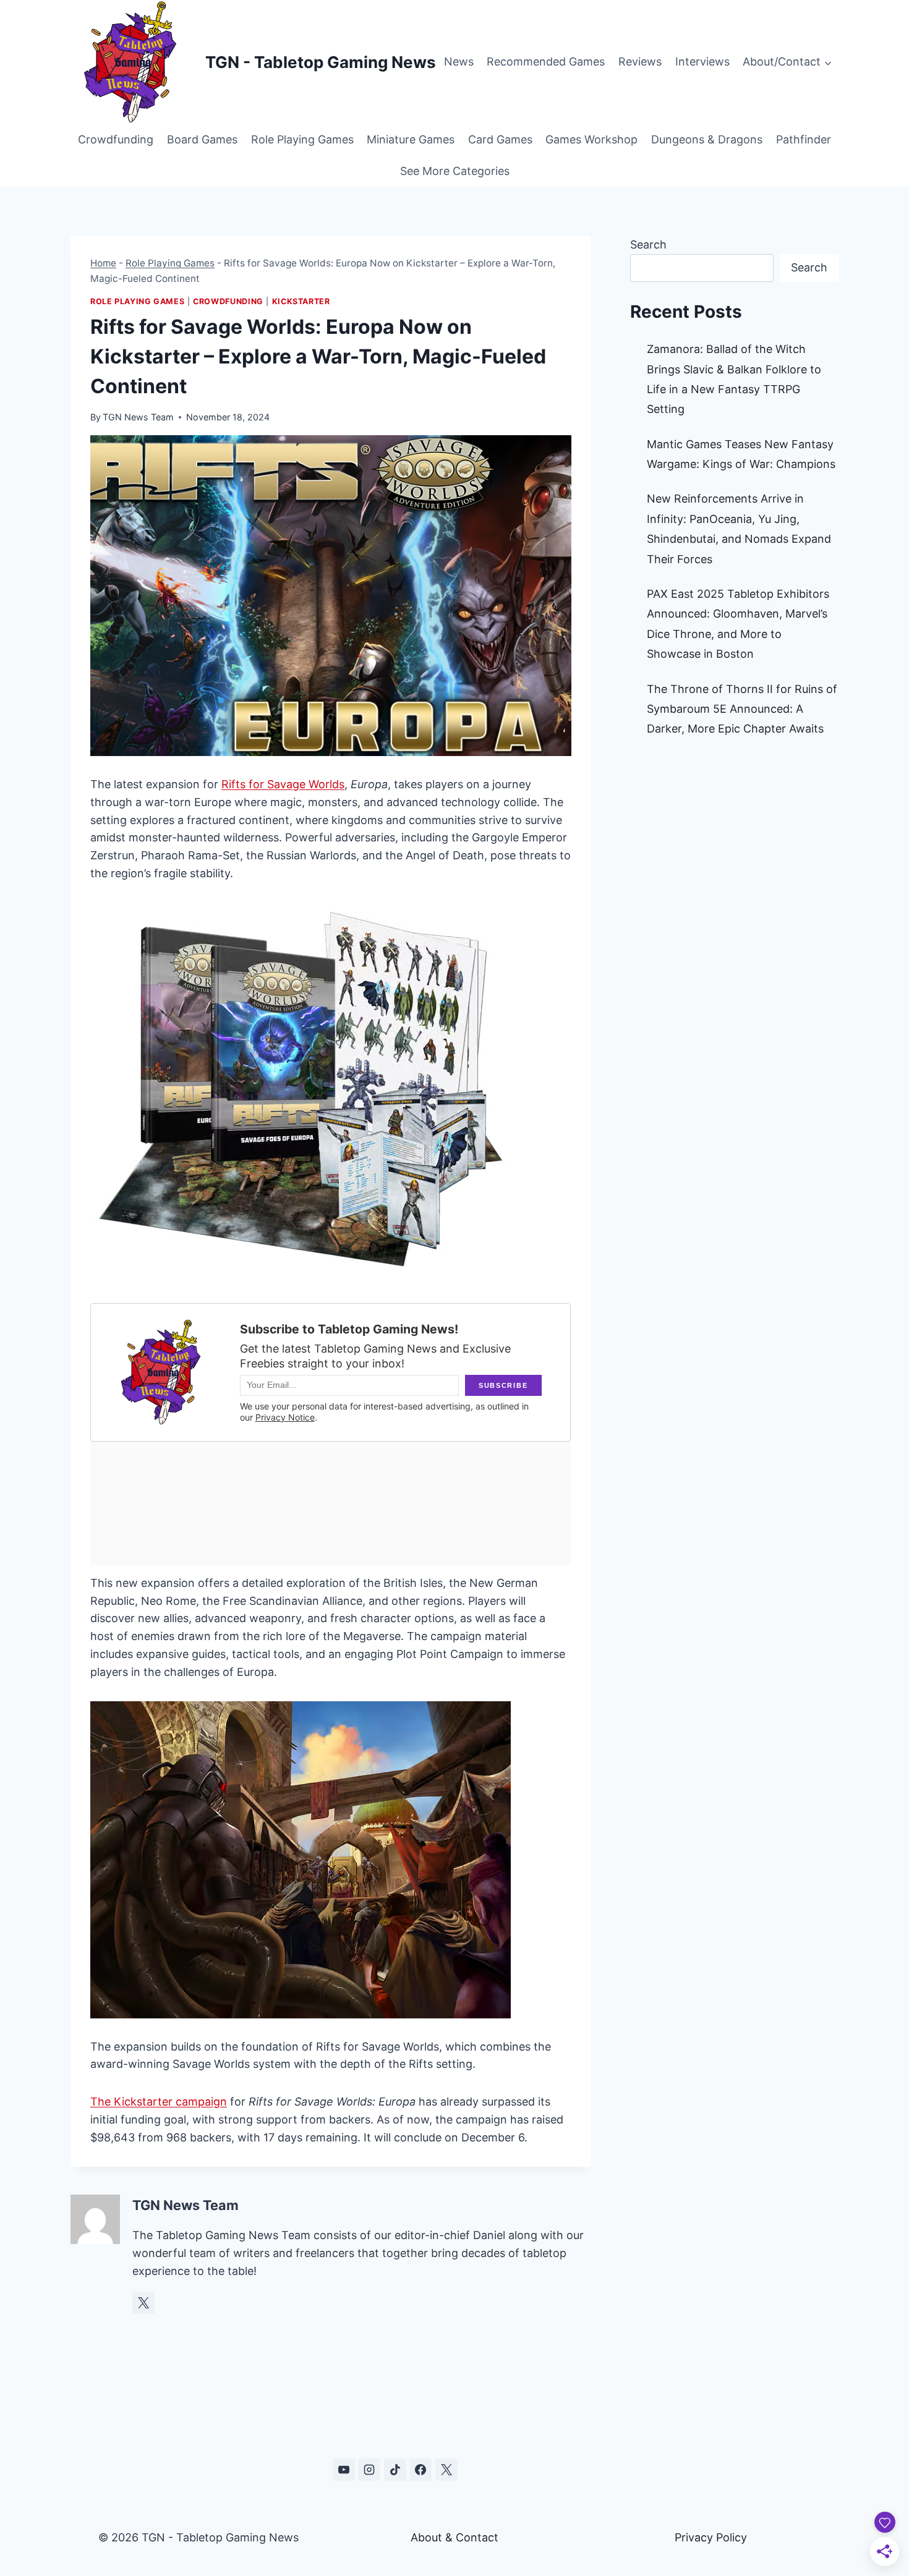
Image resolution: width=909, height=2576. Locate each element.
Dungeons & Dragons (707, 139)
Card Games (500, 139)
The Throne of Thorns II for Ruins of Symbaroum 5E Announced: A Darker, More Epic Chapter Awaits (742, 709)
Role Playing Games (302, 139)
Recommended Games (546, 62)
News (459, 62)
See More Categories (455, 171)
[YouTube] (344, 2470)
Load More (454, 2411)
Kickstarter (301, 301)
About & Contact (454, 2537)
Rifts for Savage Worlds (283, 784)
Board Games (202, 139)
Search (648, 244)
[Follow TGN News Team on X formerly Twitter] (143, 2303)
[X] (446, 2470)
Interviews (702, 62)
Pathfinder (804, 139)
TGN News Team (138, 417)
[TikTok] (395, 2470)
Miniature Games (411, 139)
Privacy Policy (711, 2537)
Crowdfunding (116, 139)
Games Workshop (591, 139)
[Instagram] (369, 2470)
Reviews (640, 62)
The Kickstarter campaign (159, 2102)
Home (103, 263)
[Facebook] (420, 2470)
